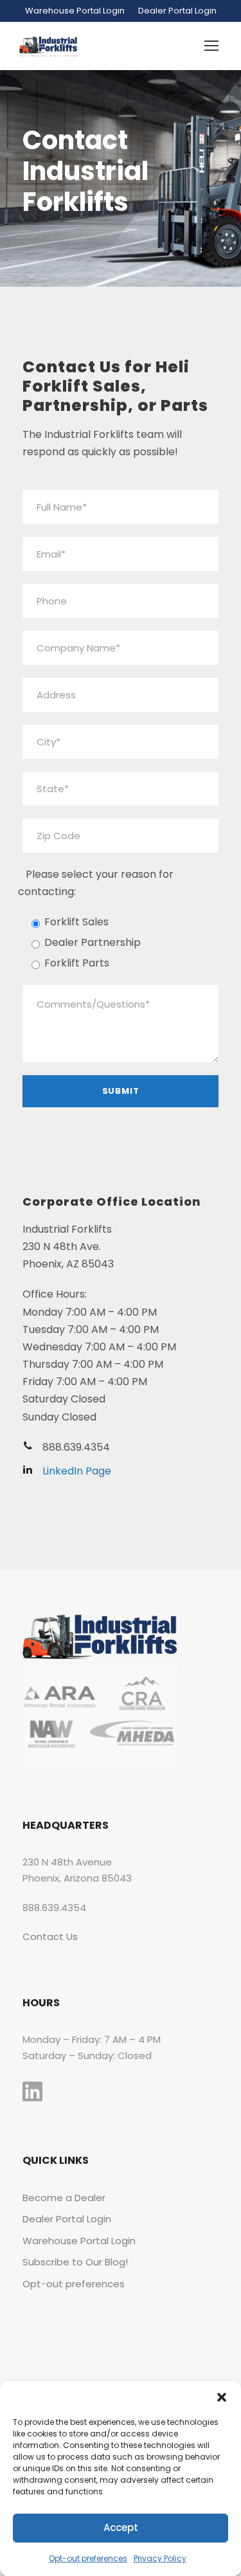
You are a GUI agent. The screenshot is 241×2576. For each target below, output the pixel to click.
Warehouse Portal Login (75, 11)
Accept (121, 2527)
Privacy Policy (160, 2558)
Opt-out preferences (88, 2558)
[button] (222, 2397)
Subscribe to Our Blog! (75, 2262)
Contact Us (50, 1937)
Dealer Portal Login (177, 11)
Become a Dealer (64, 2198)
